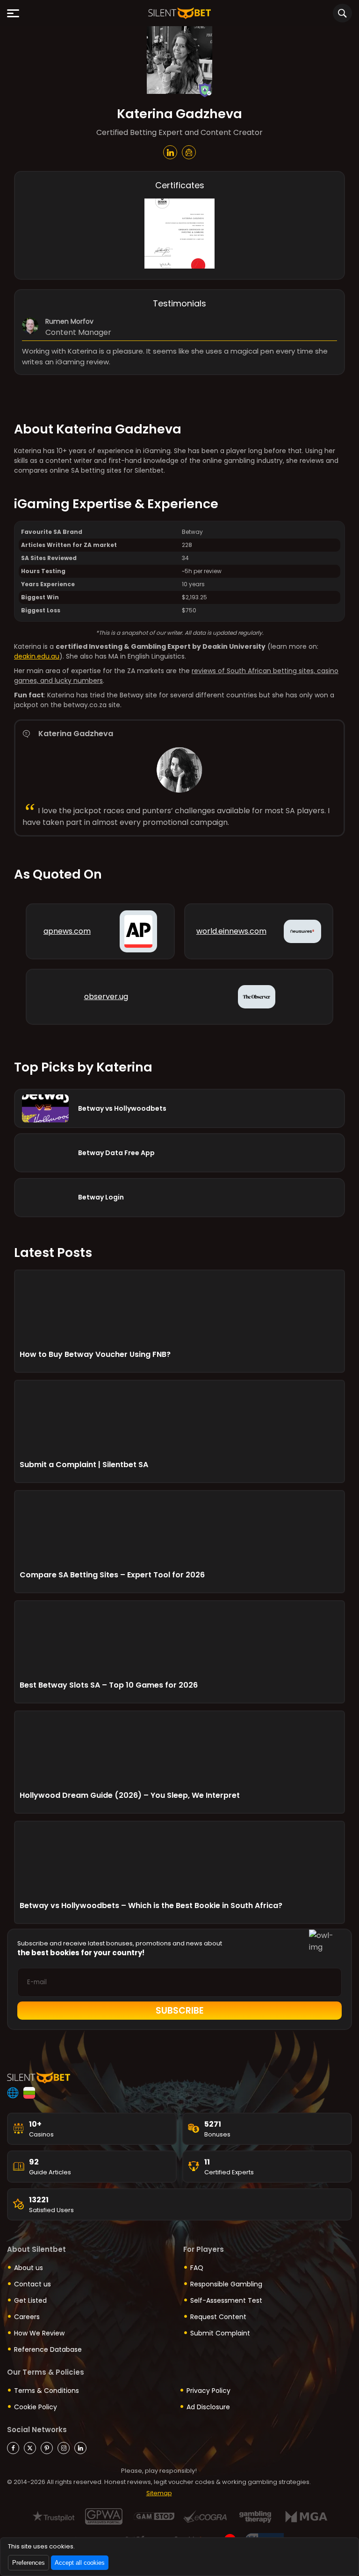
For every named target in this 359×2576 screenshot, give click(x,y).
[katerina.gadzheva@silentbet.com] (189, 152)
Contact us (32, 2284)
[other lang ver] (13, 2093)
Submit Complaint (220, 2333)
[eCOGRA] (205, 2516)
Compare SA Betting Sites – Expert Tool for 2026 (112, 1575)
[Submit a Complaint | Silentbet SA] (179, 1420)
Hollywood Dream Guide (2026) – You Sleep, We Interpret (130, 1795)
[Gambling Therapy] (255, 2516)
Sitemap (159, 2493)
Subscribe (180, 2011)
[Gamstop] (154, 2516)
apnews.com (67, 931)
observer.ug (106, 997)
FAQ (197, 2268)
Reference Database (48, 2349)
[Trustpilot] (54, 2516)
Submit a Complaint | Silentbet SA (84, 1465)
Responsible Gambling (226, 2284)
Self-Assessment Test (226, 2300)
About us (29, 2268)
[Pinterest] (47, 2448)
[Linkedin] (80, 2448)
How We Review (39, 2333)
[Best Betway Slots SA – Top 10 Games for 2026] (179, 1641)
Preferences (29, 2563)
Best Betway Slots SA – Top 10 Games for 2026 (109, 1685)
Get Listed (30, 2300)
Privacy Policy (208, 2391)
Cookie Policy (36, 2407)
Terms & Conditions (47, 2391)
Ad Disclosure (208, 2407)
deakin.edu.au (37, 656)
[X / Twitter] (30, 2448)
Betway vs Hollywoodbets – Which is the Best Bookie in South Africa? (151, 1905)
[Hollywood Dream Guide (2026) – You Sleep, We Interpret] (179, 1751)
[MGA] (306, 2516)
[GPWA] (104, 2516)
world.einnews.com (231, 931)
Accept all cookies (80, 2563)
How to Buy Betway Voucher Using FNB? (95, 1354)
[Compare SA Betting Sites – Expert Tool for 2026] (179, 1531)
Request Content (218, 2317)
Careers (27, 2317)
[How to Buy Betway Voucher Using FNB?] (179, 1310)
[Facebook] (13, 2448)
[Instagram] (64, 2448)
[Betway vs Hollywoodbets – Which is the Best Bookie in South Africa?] (179, 1861)
